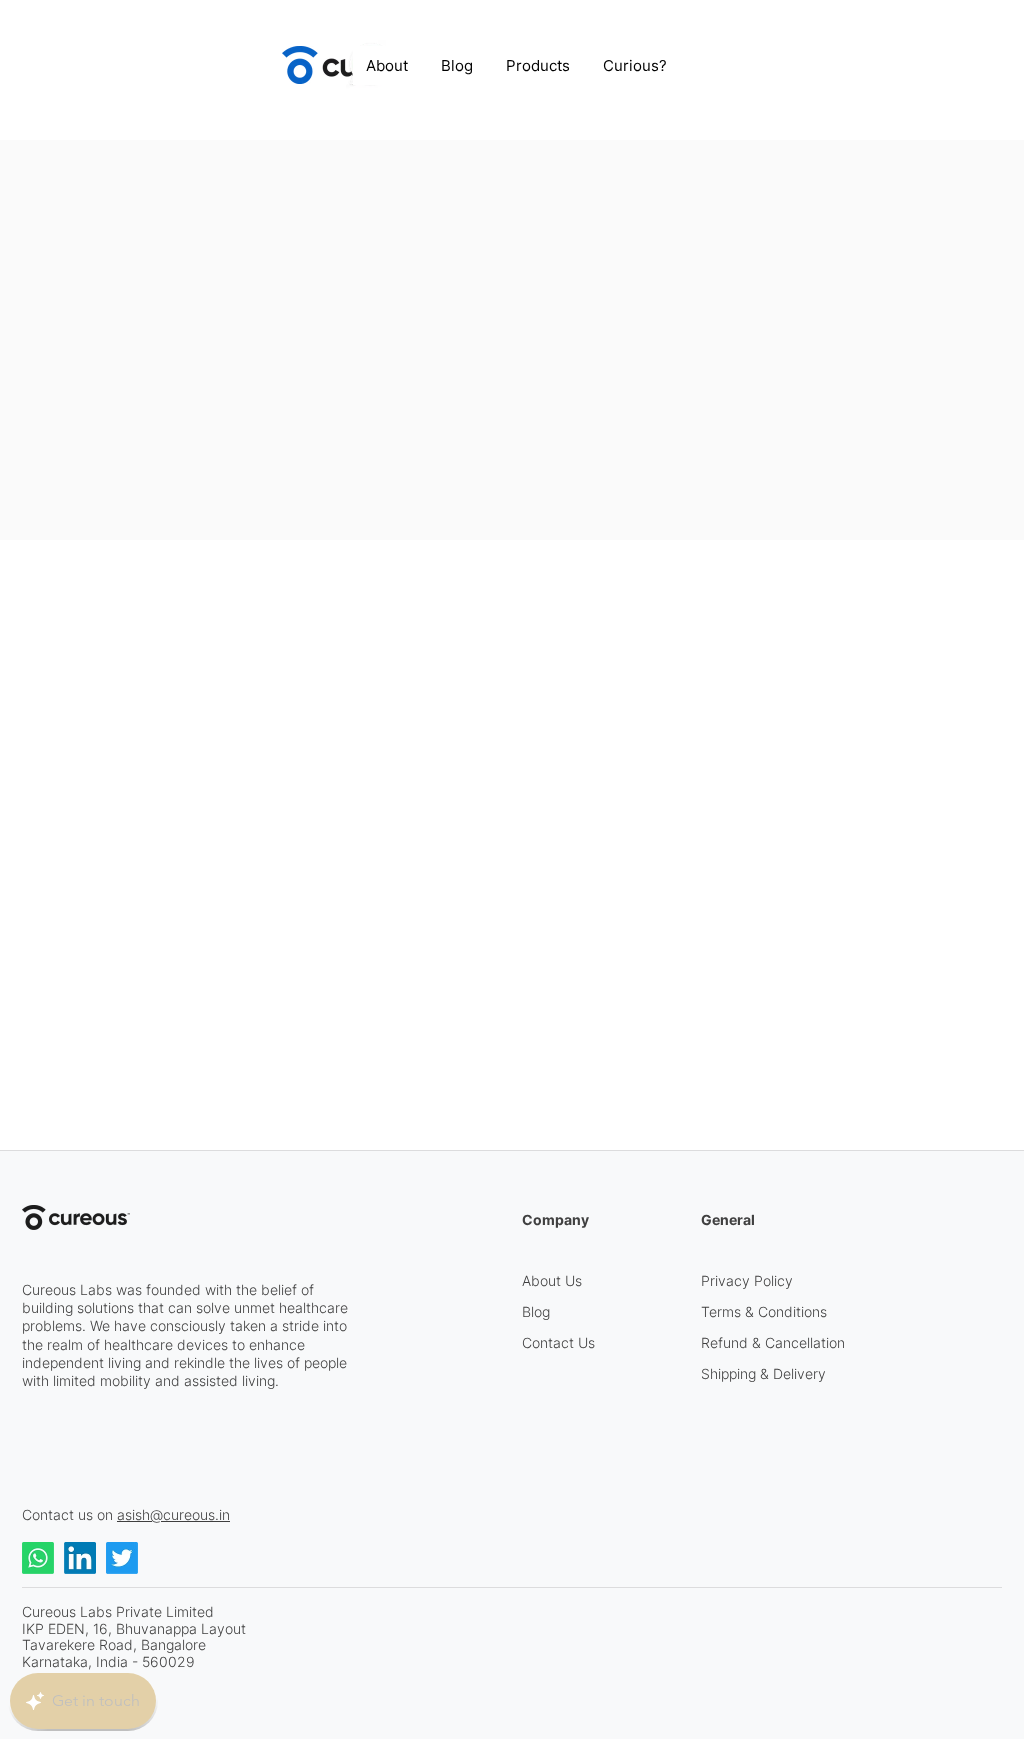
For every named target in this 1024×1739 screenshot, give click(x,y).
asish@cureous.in (173, 1514)
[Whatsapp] (38, 1558)
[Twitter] (122, 1558)
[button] (538, 65)
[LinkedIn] (80, 1558)
